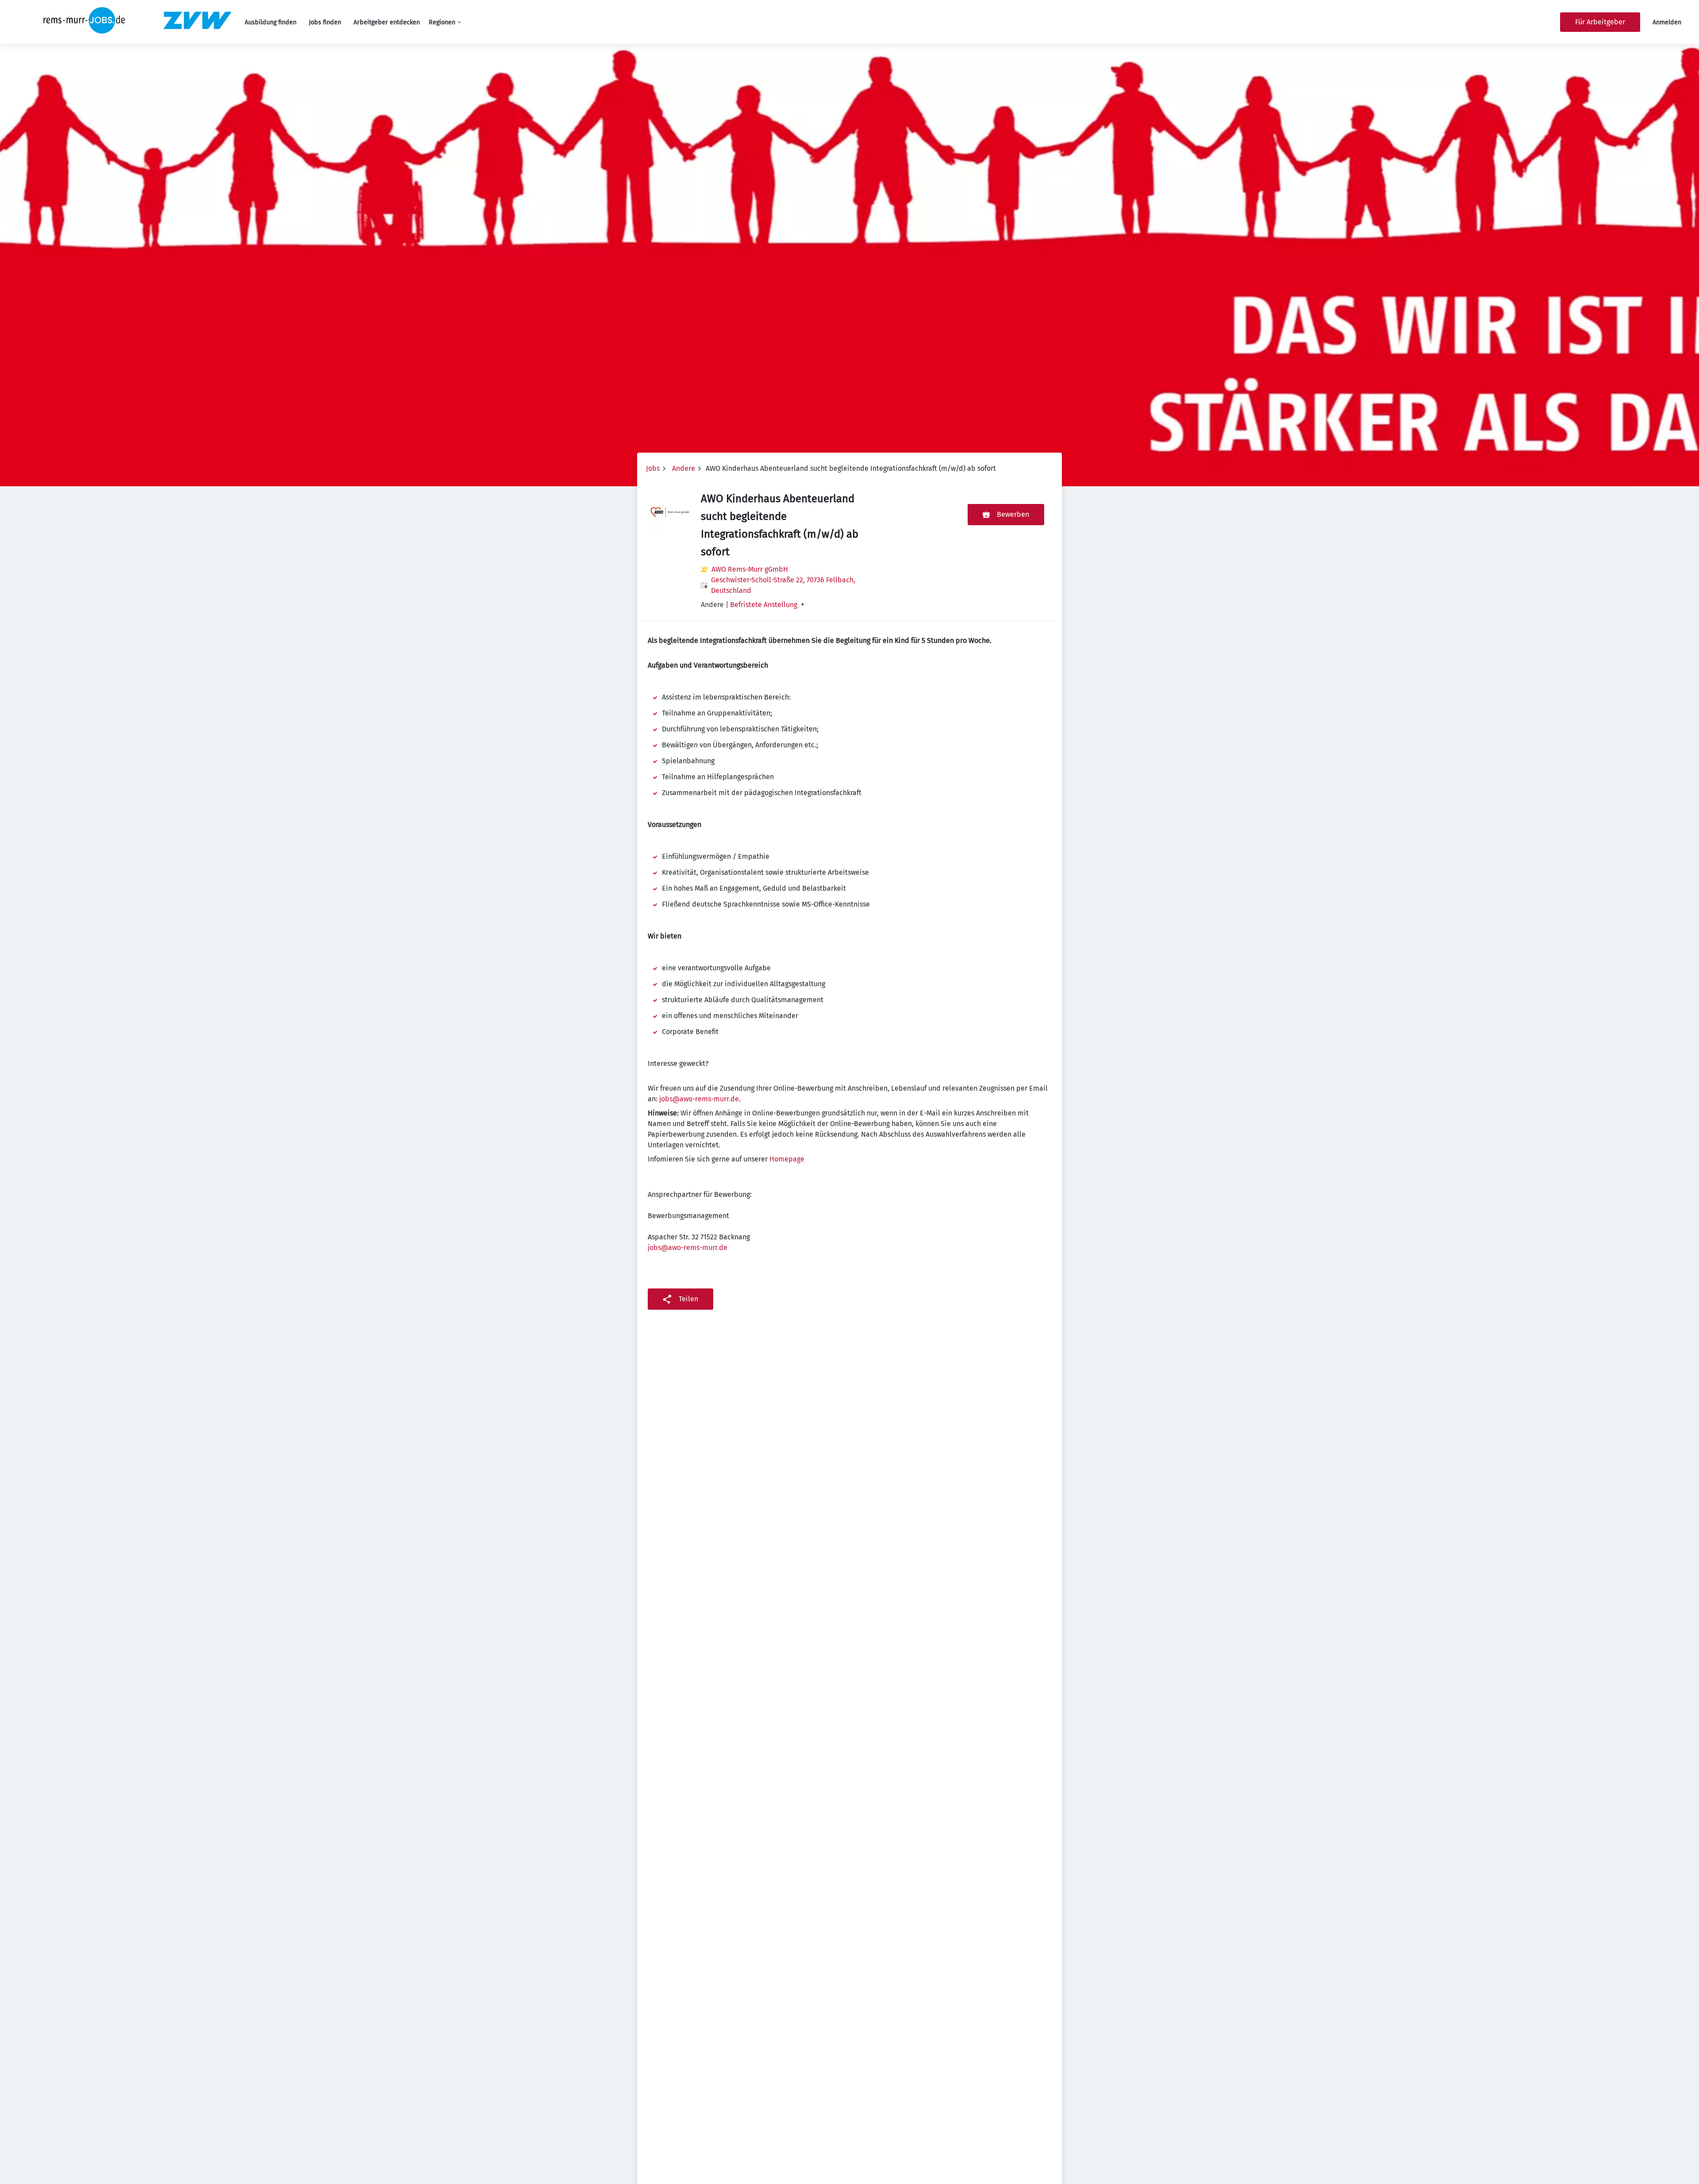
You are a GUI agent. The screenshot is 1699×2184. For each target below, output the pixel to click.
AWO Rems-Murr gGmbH (750, 569)
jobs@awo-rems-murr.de (699, 1099)
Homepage (787, 1159)
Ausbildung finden (271, 22)
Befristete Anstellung (764, 605)
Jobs (653, 468)
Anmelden (1667, 22)
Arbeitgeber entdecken (387, 22)
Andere (684, 468)
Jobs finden (325, 22)
